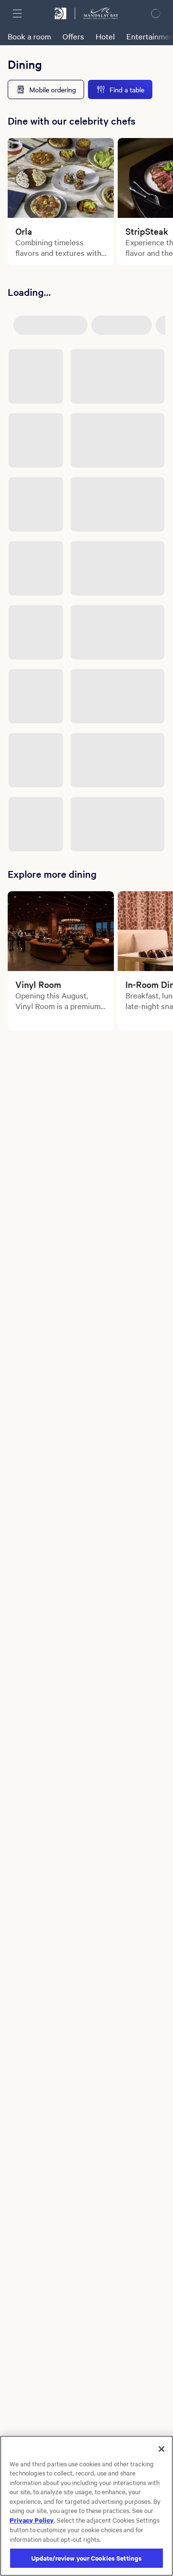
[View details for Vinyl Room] (61, 931)
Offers (73, 36)
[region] (86, 2506)
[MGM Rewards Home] (61, 13)
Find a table (127, 89)
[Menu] (17, 13)
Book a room (29, 36)
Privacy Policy (32, 2520)
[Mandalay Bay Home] (101, 13)
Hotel (105, 36)
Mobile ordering (53, 89)
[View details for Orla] (61, 178)
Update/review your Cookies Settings (87, 2558)
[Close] (161, 2449)
